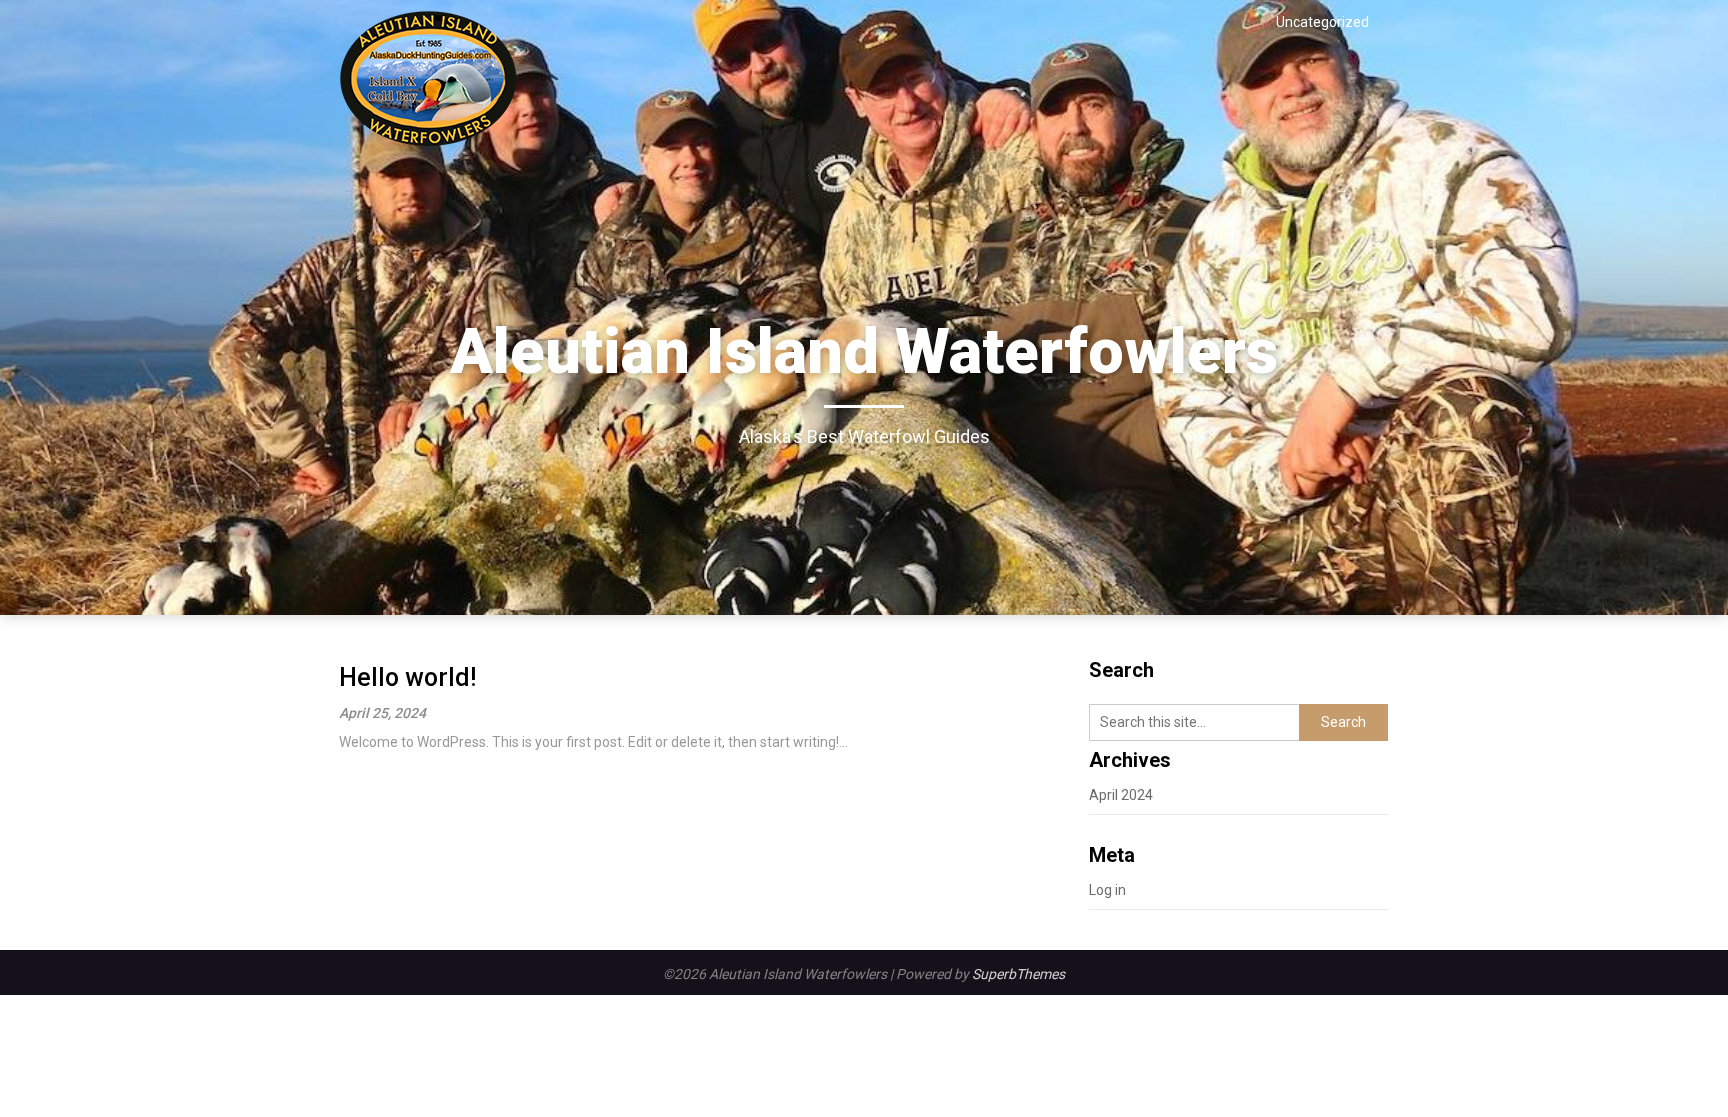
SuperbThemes (1018, 974)
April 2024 (1121, 795)
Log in (1107, 890)
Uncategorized (1322, 22)
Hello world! (407, 677)
